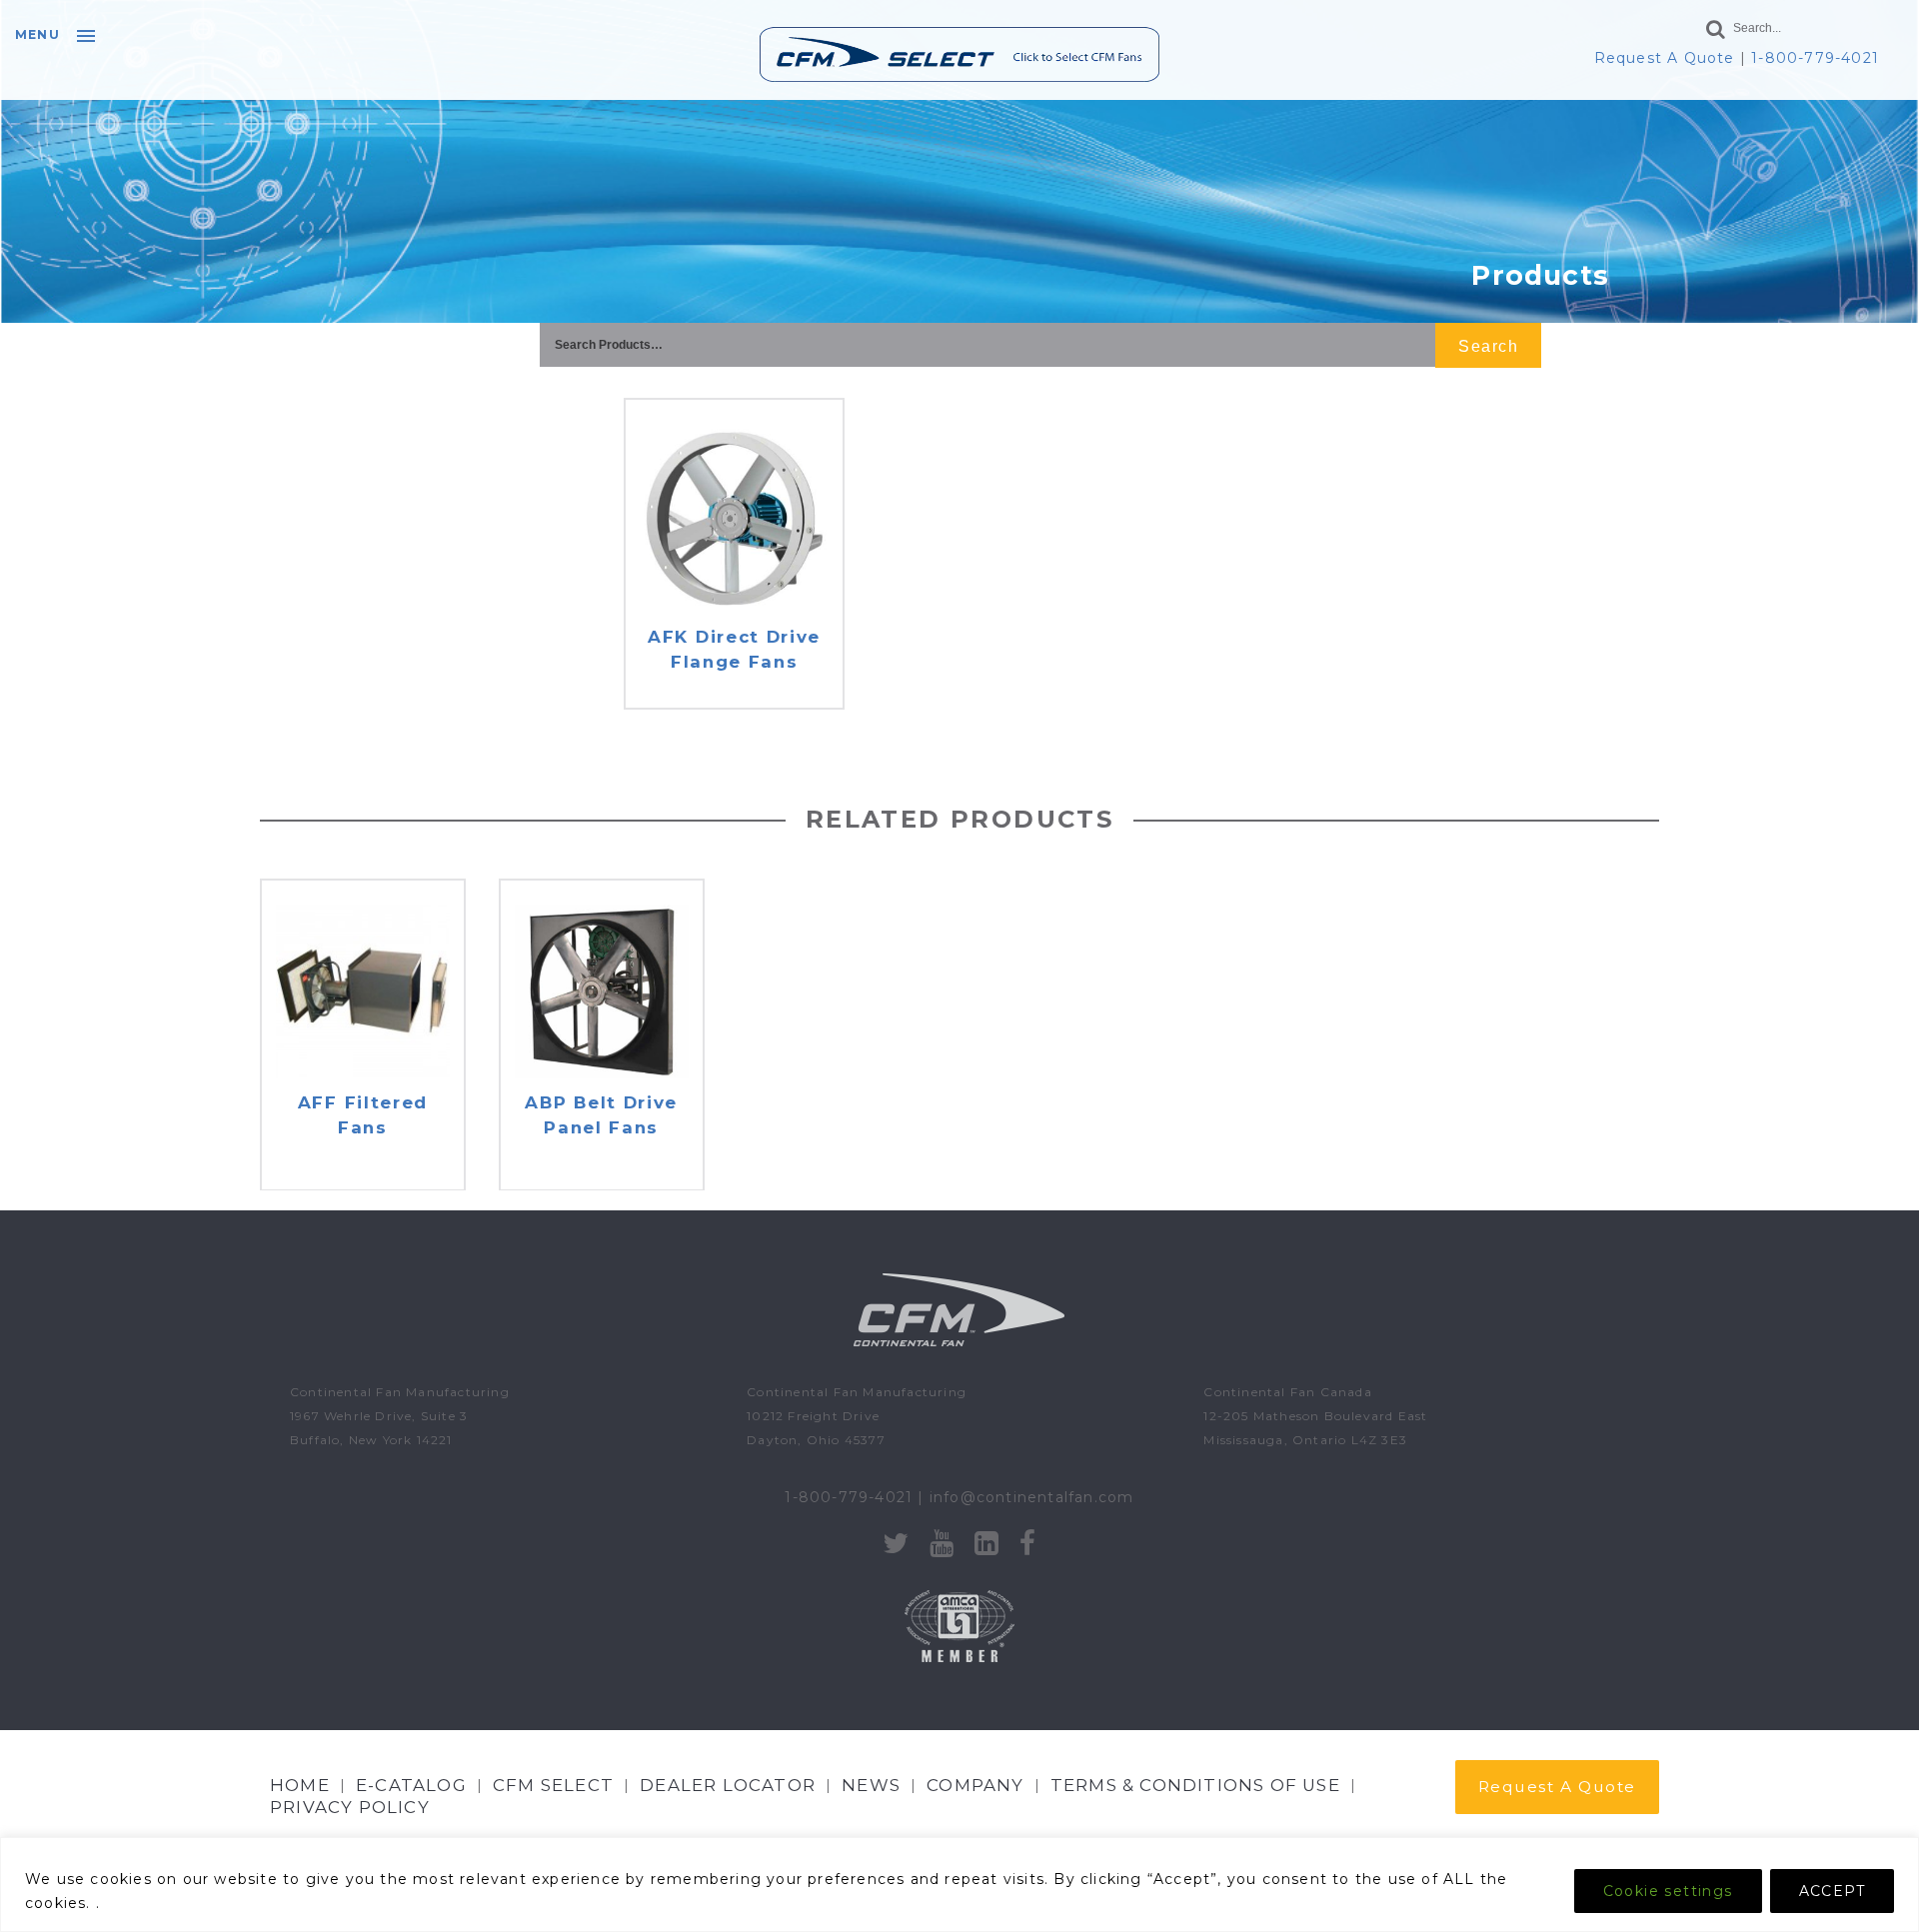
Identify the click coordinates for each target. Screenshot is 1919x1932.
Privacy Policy (350, 1807)
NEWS (871, 1785)
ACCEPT (1832, 1891)
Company (975, 1785)
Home (300, 1785)
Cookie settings (1668, 1891)
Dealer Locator (728, 1785)
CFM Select (553, 1785)
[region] (959, 1885)
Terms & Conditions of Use (1195, 1785)
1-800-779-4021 (1815, 58)
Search (1488, 346)
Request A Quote (1665, 58)
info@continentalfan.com (1032, 1497)
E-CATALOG (411, 1785)
